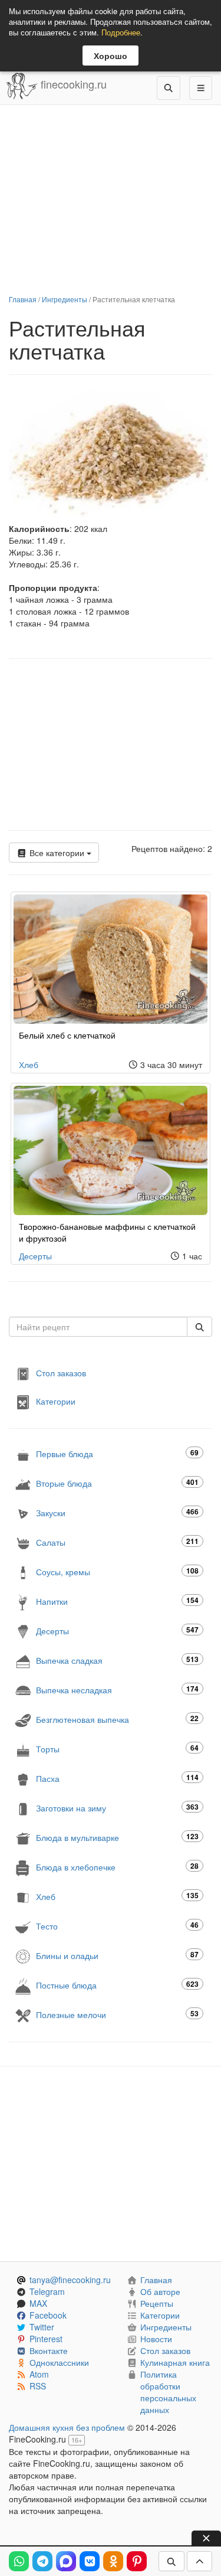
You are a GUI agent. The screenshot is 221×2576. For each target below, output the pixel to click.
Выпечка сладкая (117, 1660)
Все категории (57, 853)
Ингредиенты (65, 299)
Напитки (117, 1601)
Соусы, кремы (117, 1571)
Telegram (47, 2291)
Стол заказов (61, 1373)
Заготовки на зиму (117, 1808)
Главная (23, 299)
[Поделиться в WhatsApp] (19, 2561)
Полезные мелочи (117, 2014)
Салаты (117, 1542)
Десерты (35, 1256)
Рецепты (157, 2303)
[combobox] (98, 1327)
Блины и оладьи (117, 1955)
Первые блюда (117, 1453)
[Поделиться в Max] (66, 2561)
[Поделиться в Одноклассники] (113, 2561)
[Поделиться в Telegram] (42, 2561)
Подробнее (121, 32)
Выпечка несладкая (117, 1689)
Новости (156, 2339)
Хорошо (111, 55)
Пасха (117, 1778)
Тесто (117, 1926)
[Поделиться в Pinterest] (137, 2561)
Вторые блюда (117, 1483)
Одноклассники (59, 2362)
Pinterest (46, 2339)
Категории (56, 1401)
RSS (38, 2386)
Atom (39, 2374)
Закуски (117, 1512)
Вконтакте (49, 2350)
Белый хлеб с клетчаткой (67, 1035)
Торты (117, 1749)
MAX (38, 2303)
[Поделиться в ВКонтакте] (90, 2561)
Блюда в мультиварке (117, 1837)
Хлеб (29, 1065)
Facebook (48, 2315)
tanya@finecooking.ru (70, 2280)
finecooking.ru (72, 84)
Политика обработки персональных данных (168, 2392)
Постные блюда (117, 1985)
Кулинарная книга (175, 2362)
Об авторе (160, 2291)
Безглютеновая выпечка (117, 1719)
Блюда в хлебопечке (117, 1867)
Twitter (42, 2327)
